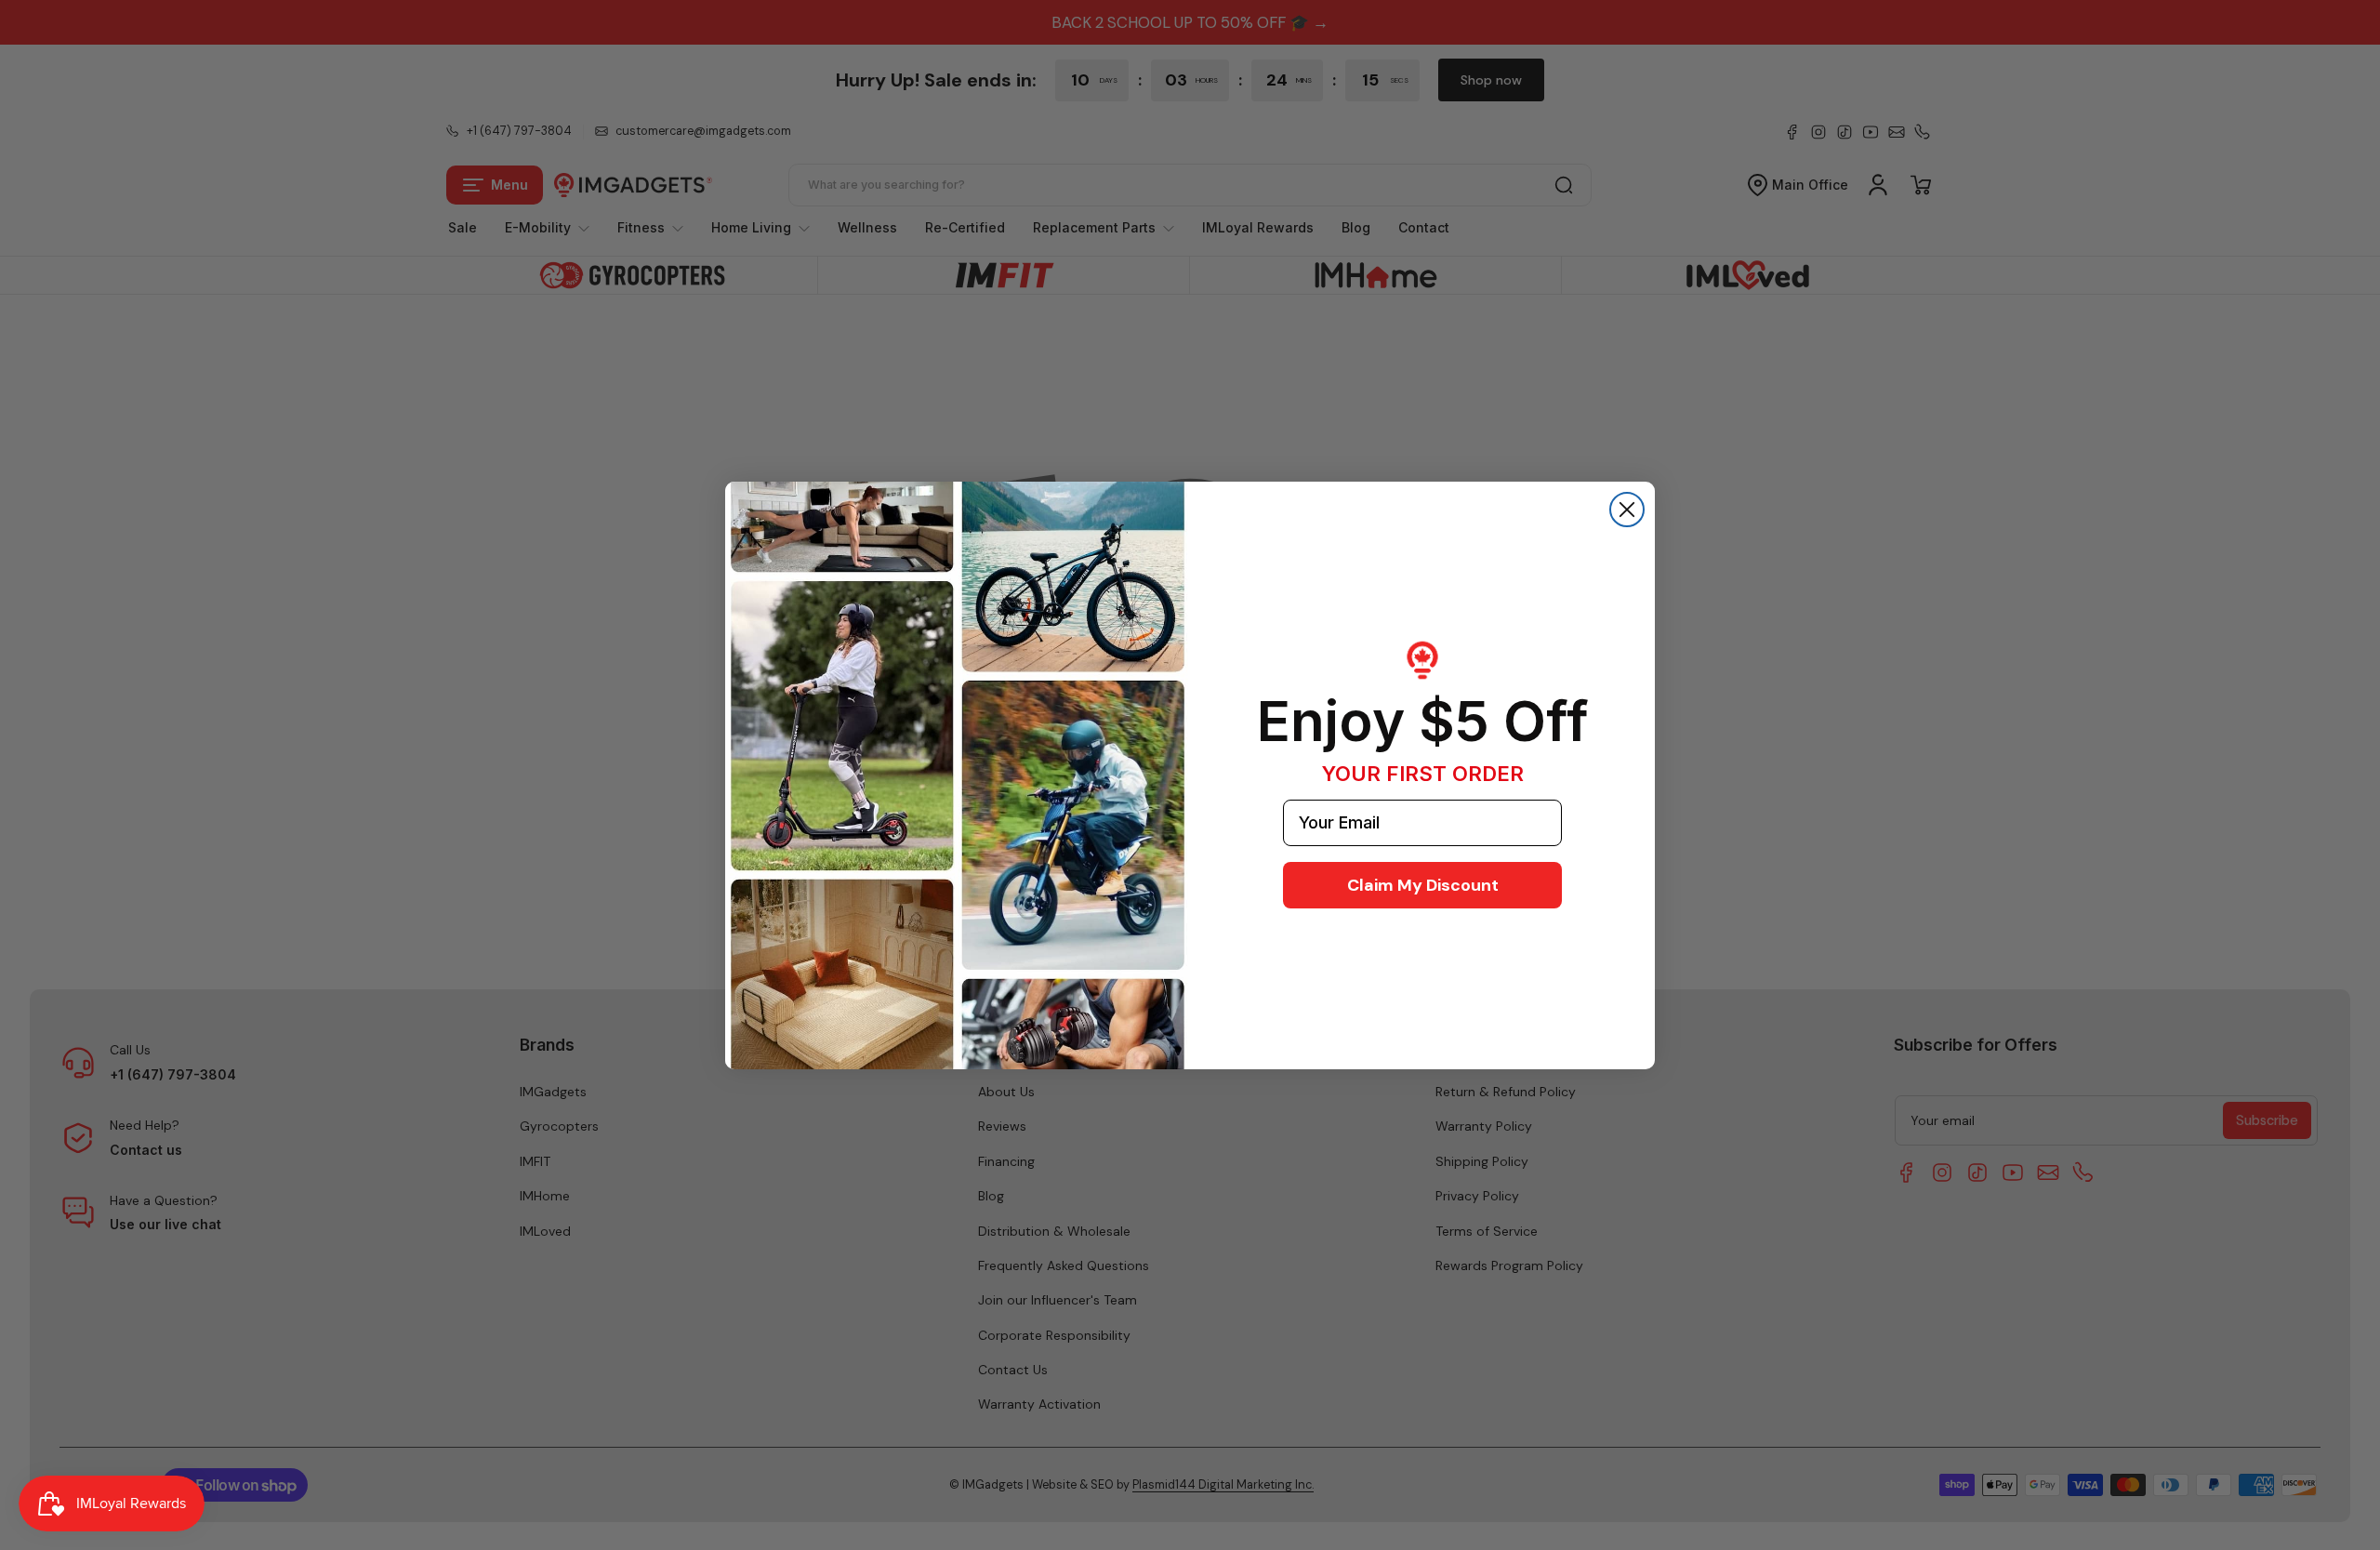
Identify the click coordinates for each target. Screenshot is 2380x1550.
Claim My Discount (1423, 885)
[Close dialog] (1627, 510)
